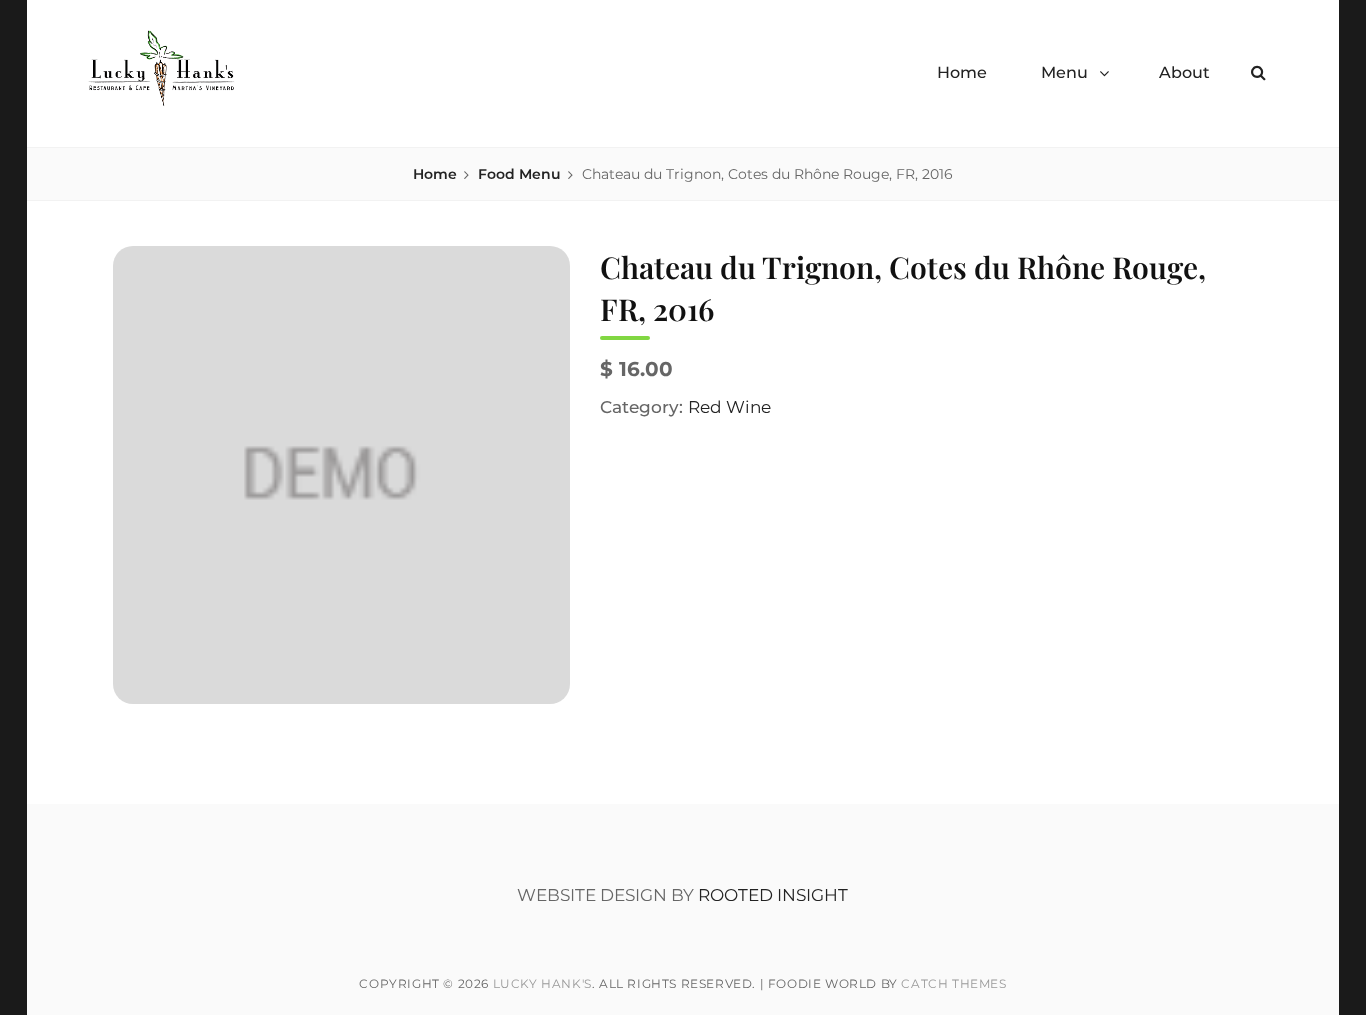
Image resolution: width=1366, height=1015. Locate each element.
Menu (1064, 72)
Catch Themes (953, 983)
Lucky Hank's (542, 983)
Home (962, 72)
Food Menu (519, 174)
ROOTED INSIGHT (773, 895)
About (1184, 72)
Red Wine (729, 407)
